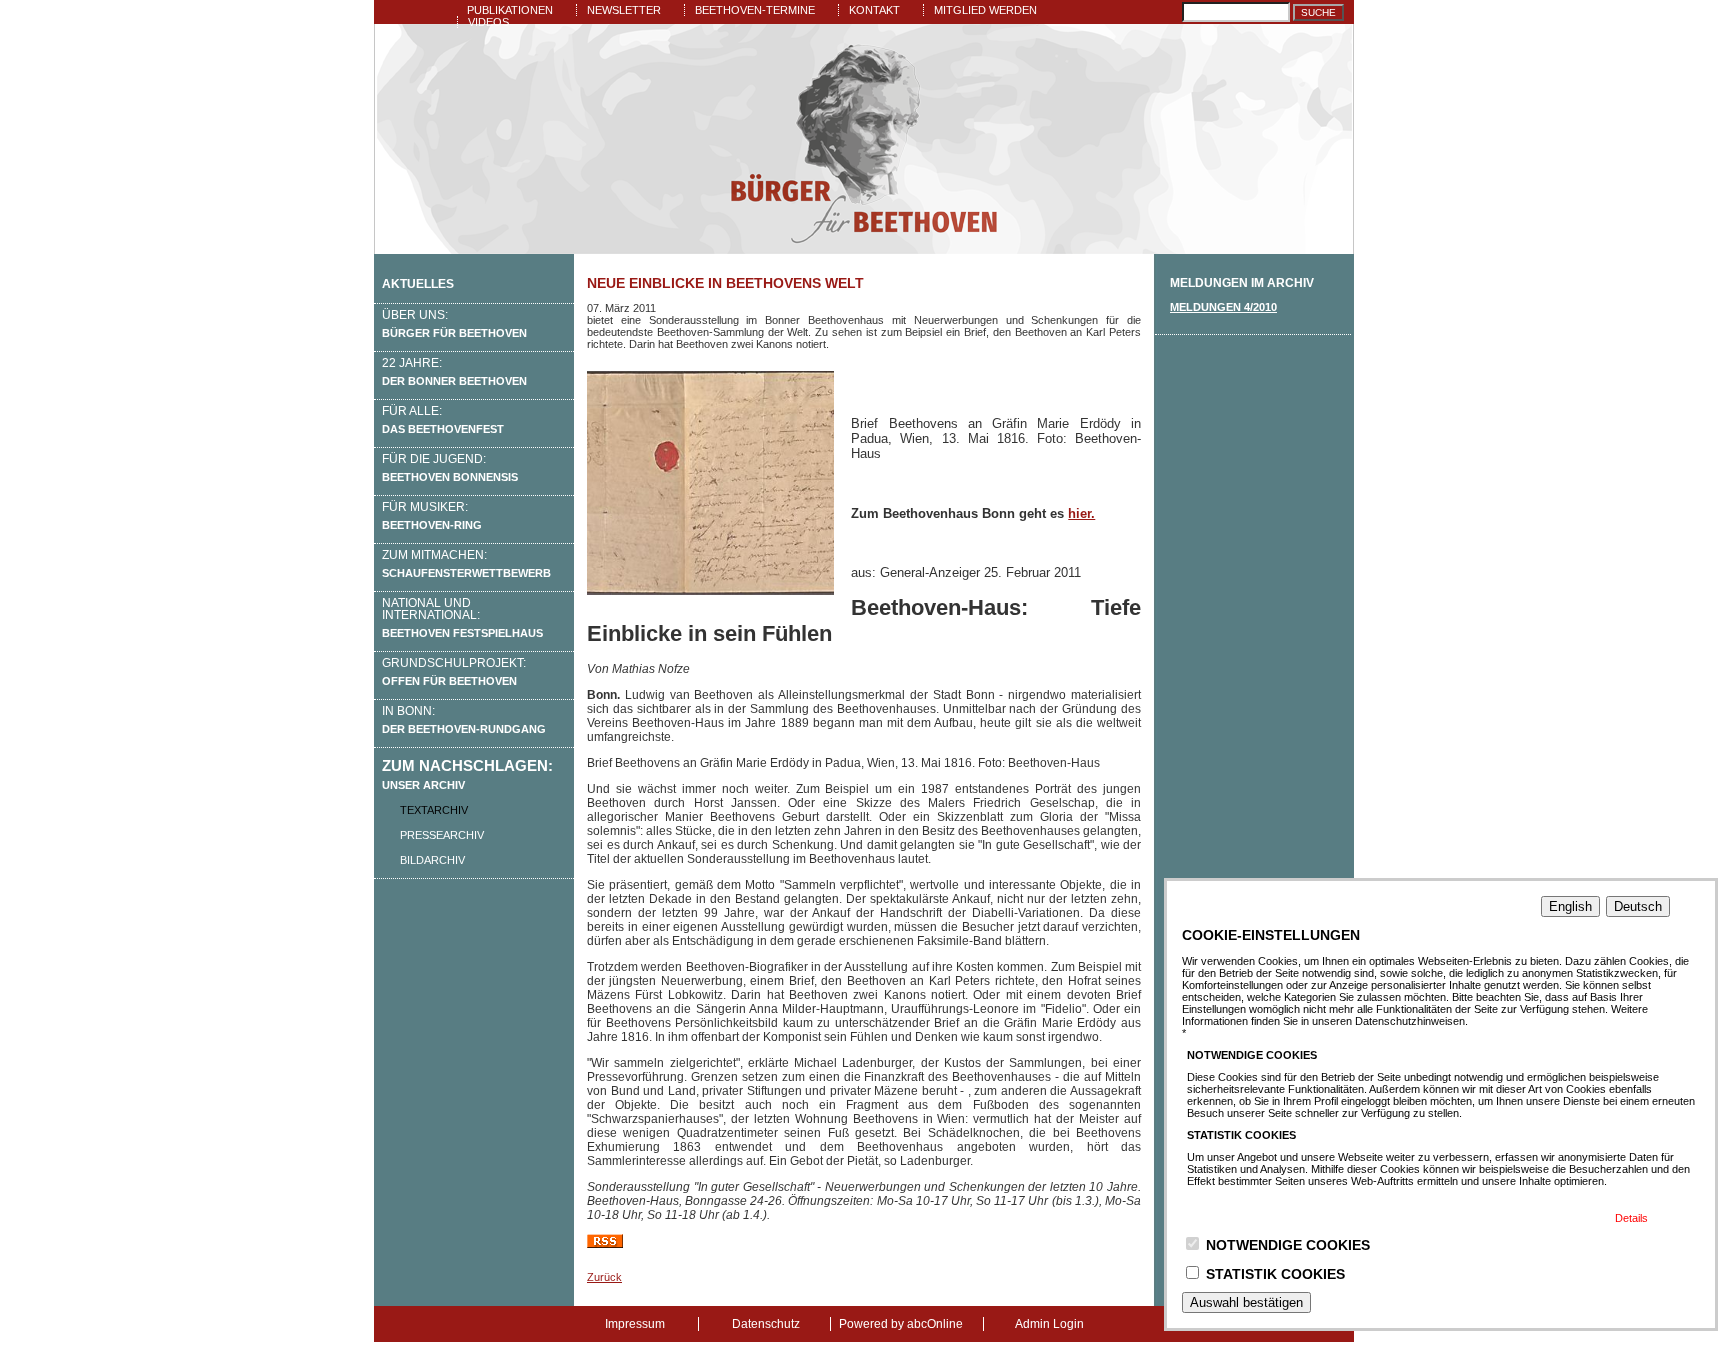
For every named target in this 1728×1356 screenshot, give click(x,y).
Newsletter (624, 10)
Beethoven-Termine (755, 10)
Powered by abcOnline (901, 1324)
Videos (488, 22)
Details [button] (1631, 1218)
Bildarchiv (432, 860)
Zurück (604, 1277)
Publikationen (510, 10)
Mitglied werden (985, 10)
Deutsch (1638, 906)
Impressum (635, 1324)
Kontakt (874, 10)
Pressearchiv (442, 835)
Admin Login (1049, 1324)
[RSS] (605, 1244)
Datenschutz (766, 1324)
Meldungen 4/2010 (1223, 307)
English (1570, 906)
